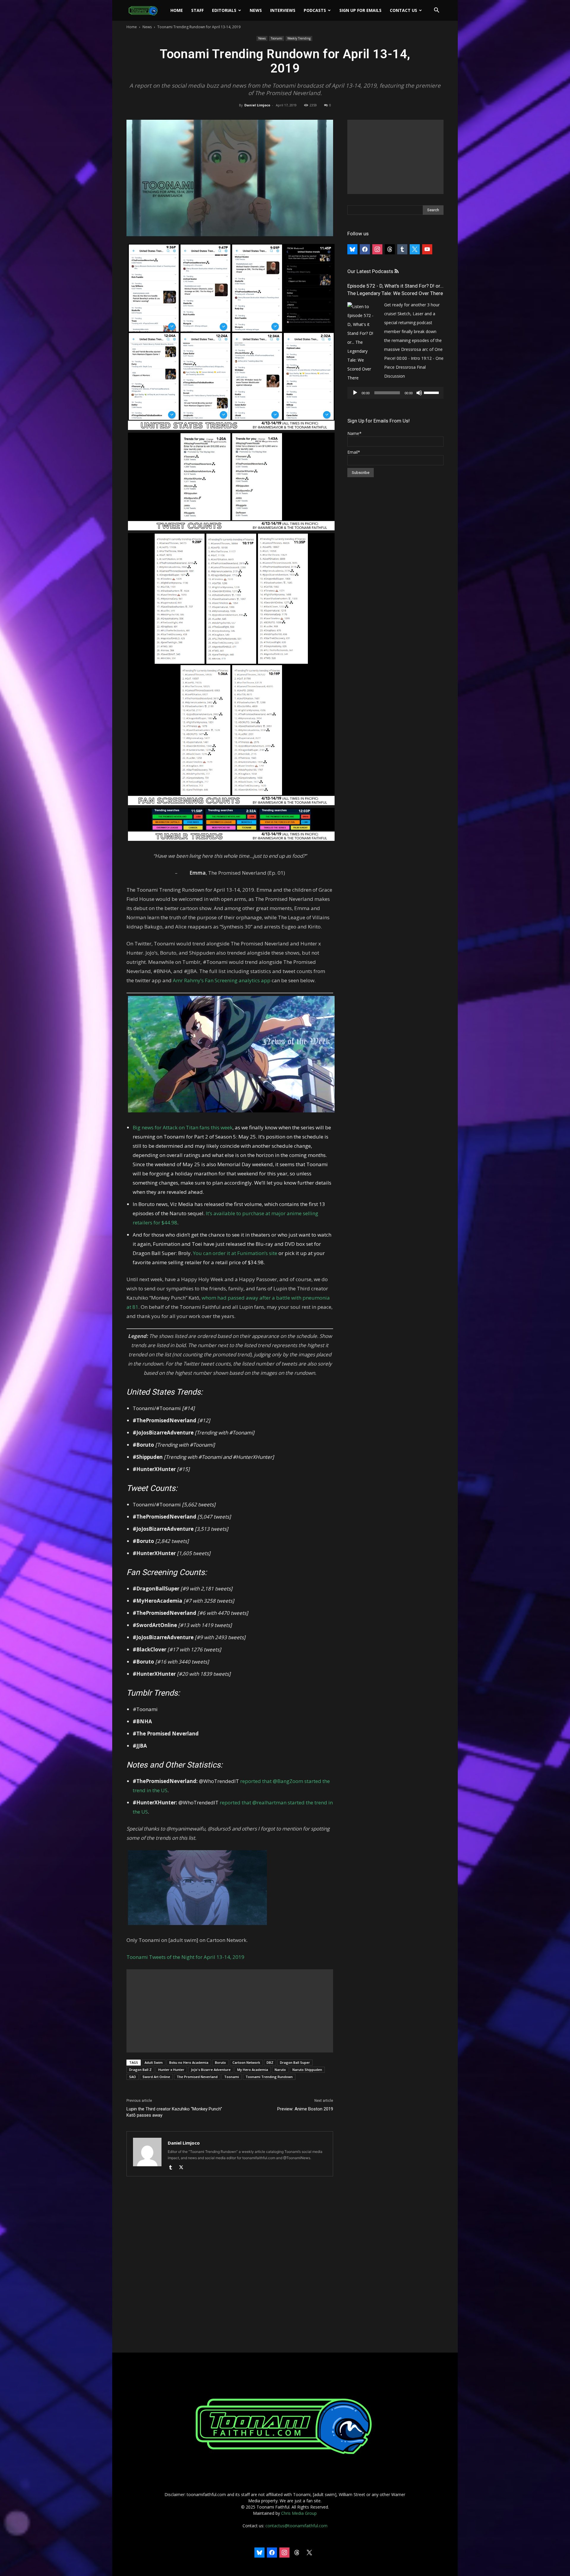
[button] (436, 11)
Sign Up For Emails (360, 10)
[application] (395, 393)
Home (177, 10)
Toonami (277, 38)
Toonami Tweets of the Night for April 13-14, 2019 (185, 1957)
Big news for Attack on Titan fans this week (183, 1127)
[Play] (355, 393)
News (256, 10)
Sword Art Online (156, 2077)
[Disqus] (230, 2265)
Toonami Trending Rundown (269, 2077)
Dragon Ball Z (140, 2070)
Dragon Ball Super (295, 2062)
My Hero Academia (253, 2070)
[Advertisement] (230, 2011)
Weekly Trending (299, 38)
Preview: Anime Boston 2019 (305, 2109)
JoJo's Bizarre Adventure (211, 2070)
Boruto (220, 2062)
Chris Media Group (299, 2513)
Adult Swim (154, 2062)
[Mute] (419, 393)
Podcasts (315, 10)
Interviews (283, 10)
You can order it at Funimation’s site (235, 1253)
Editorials (224, 10)
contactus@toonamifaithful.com (296, 2526)
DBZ (270, 2062)
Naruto (280, 2070)
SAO (133, 2077)
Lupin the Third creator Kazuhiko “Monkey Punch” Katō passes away (174, 2112)
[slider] (432, 392)
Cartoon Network (246, 2062)
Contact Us (403, 10)
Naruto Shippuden (307, 2070)
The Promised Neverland (197, 2077)
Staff (197, 10)
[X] (183, 2168)
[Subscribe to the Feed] (396, 271)
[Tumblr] (173, 2168)
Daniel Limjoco (257, 105)
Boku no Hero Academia (189, 2062)
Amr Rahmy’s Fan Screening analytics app (222, 980)
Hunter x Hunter (171, 2070)
